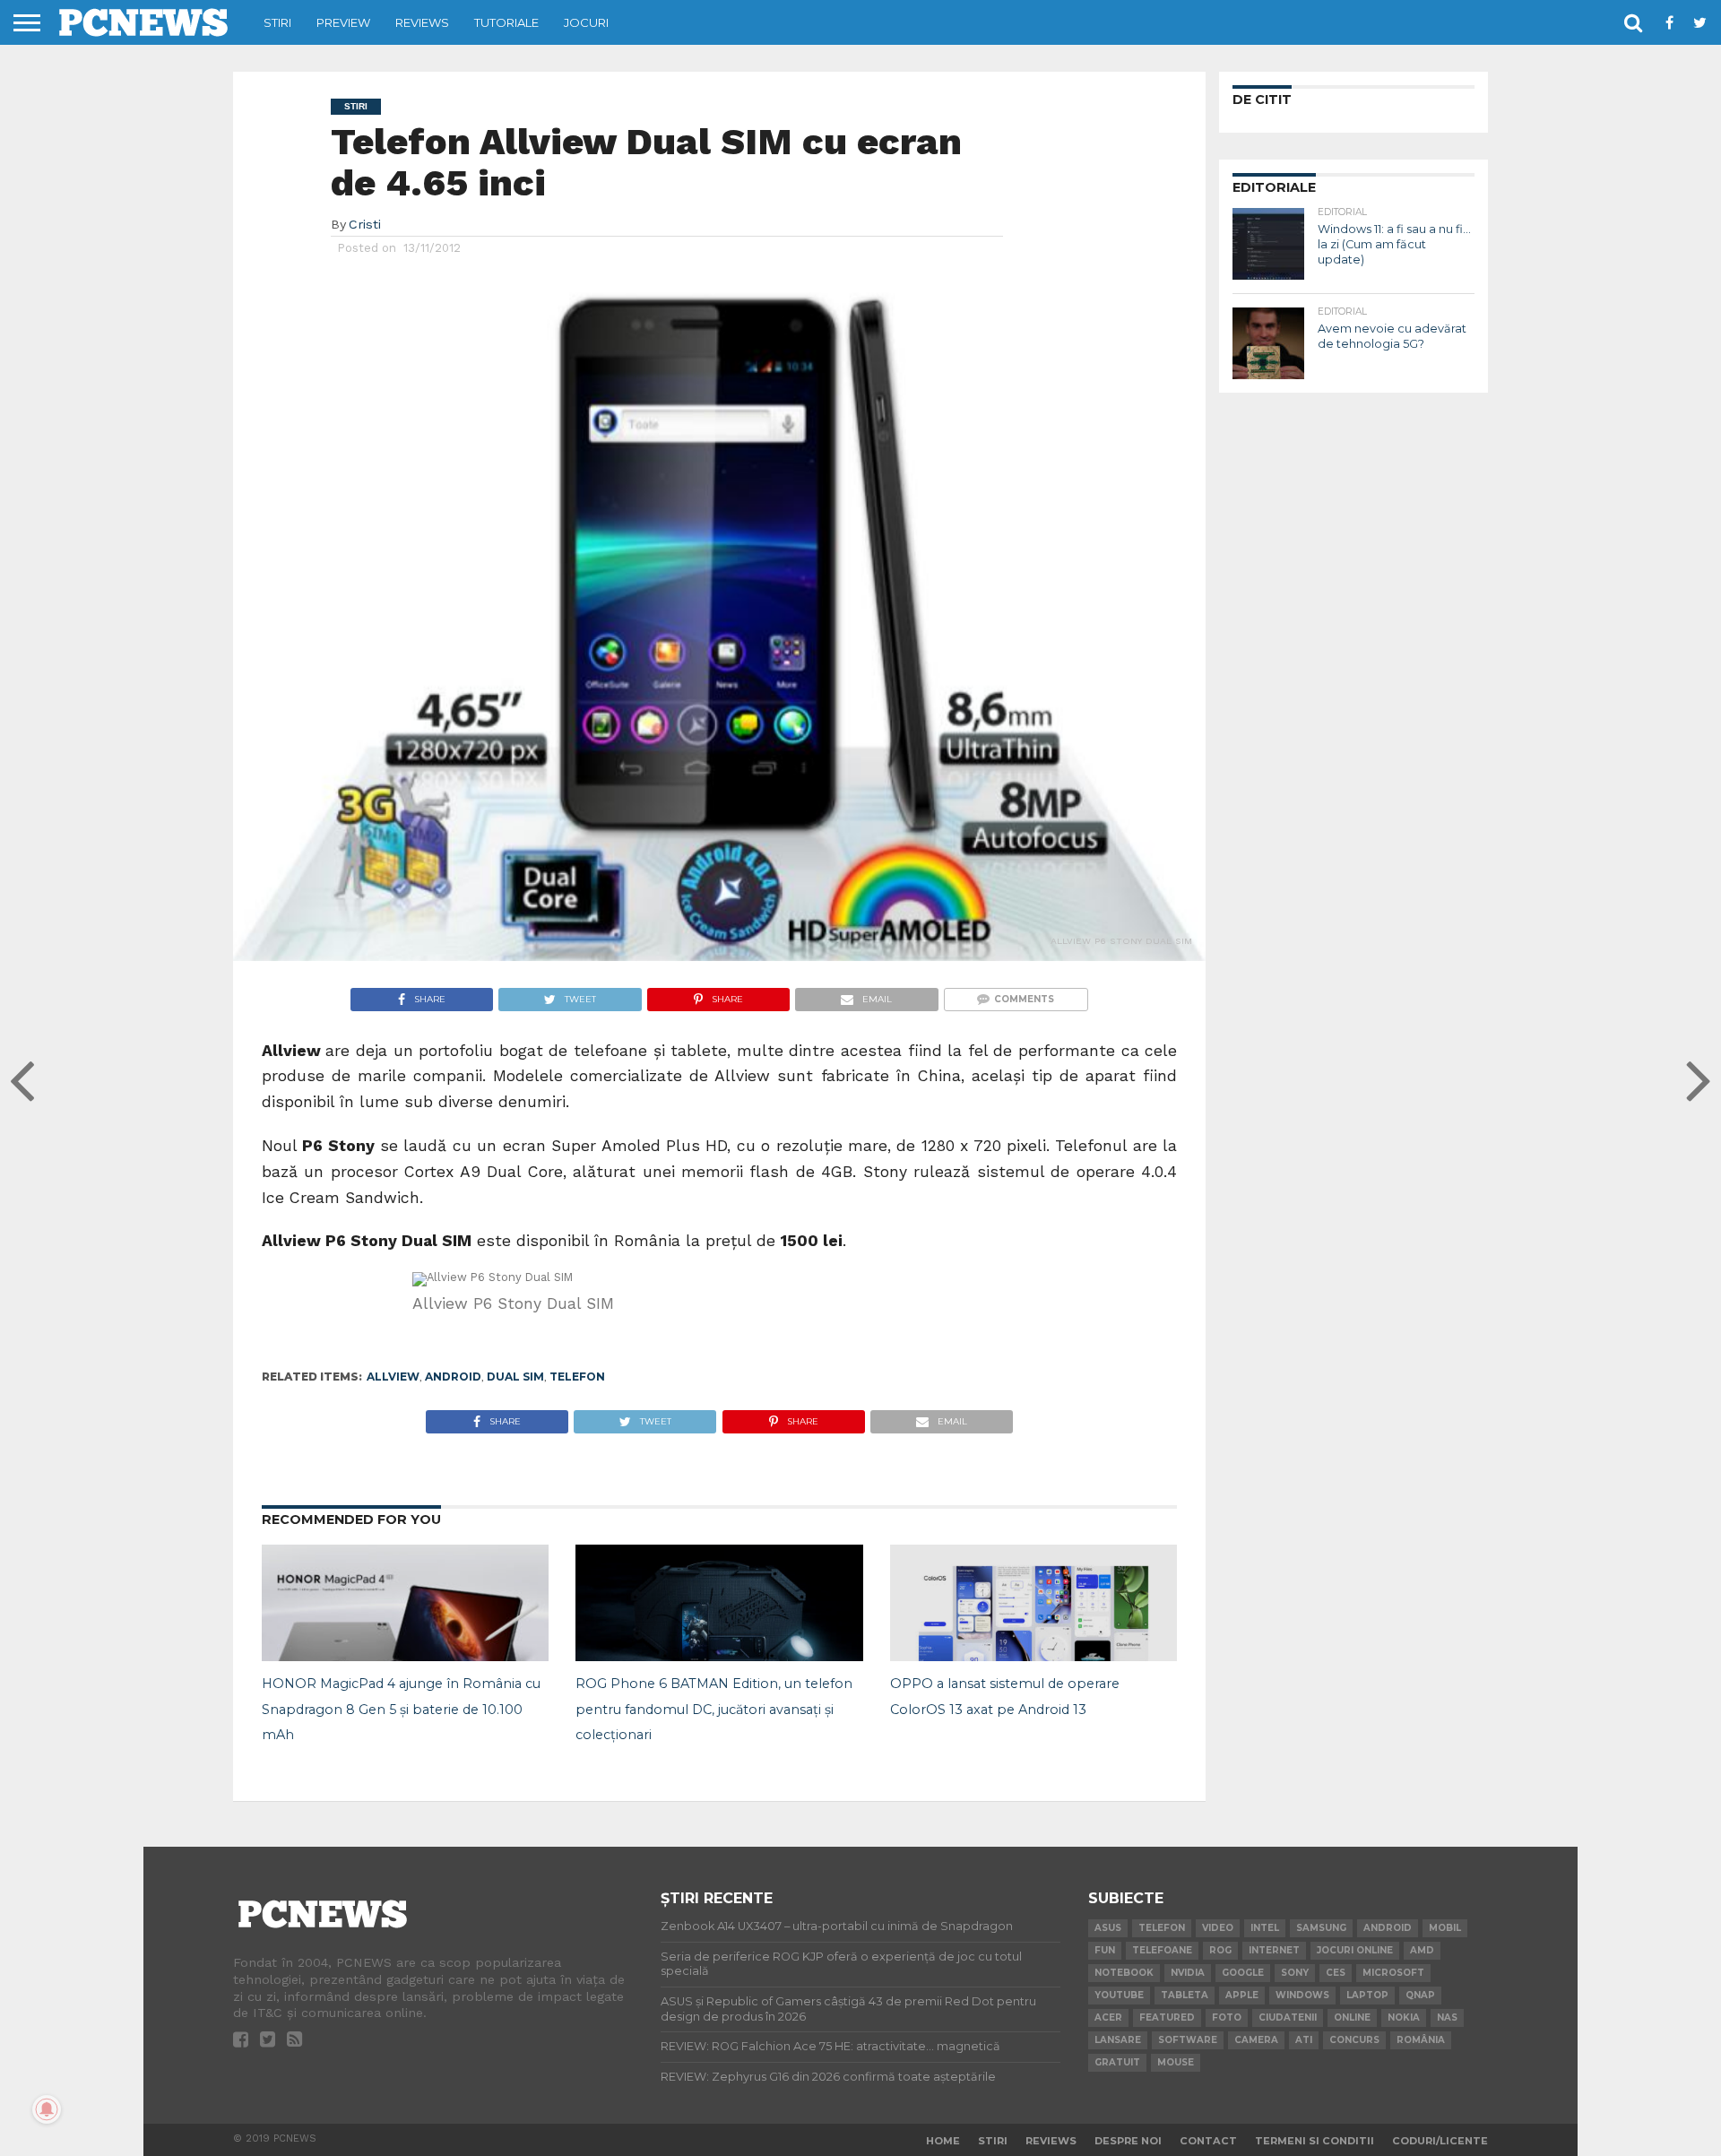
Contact (1208, 2141)
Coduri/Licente (1440, 2141)
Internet (1274, 1950)
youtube (1119, 1995)
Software (1188, 2040)
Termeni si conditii (1315, 2141)
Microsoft (1393, 1973)
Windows (1302, 1995)
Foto (1227, 2017)
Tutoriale (506, 22)
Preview (343, 22)
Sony (1295, 1973)
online (1352, 2017)
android (453, 1377)
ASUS (1108, 1928)
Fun (1105, 1950)
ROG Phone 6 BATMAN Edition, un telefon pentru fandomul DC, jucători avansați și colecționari (714, 1710)
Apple (1242, 1995)
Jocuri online (1355, 1950)
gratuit (1117, 2062)
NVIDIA (1188, 1973)
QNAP (1420, 1995)
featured (1167, 2017)
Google (1243, 1973)
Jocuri (586, 22)
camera (1256, 2040)
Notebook (1124, 1973)
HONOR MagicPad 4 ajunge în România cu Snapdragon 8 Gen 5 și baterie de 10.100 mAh (401, 1710)
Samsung (1321, 1928)
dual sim (515, 1377)
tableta (1185, 1995)
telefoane (1162, 1950)
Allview (393, 1377)
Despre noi (1128, 2141)
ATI (1304, 2040)
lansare (1118, 2040)
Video (1218, 1928)
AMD (1422, 1950)
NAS (1447, 2017)
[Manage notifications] (47, 2109)
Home (943, 2141)
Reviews (422, 22)
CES (1336, 1973)
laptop (1367, 1995)
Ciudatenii (1288, 2017)
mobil (1445, 1928)
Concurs (1354, 2040)
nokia (1404, 2017)
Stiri (277, 22)
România (1421, 2040)
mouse (1176, 2062)
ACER (1108, 2017)
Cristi (365, 224)
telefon (577, 1377)
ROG (1220, 1950)
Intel (1265, 1928)
